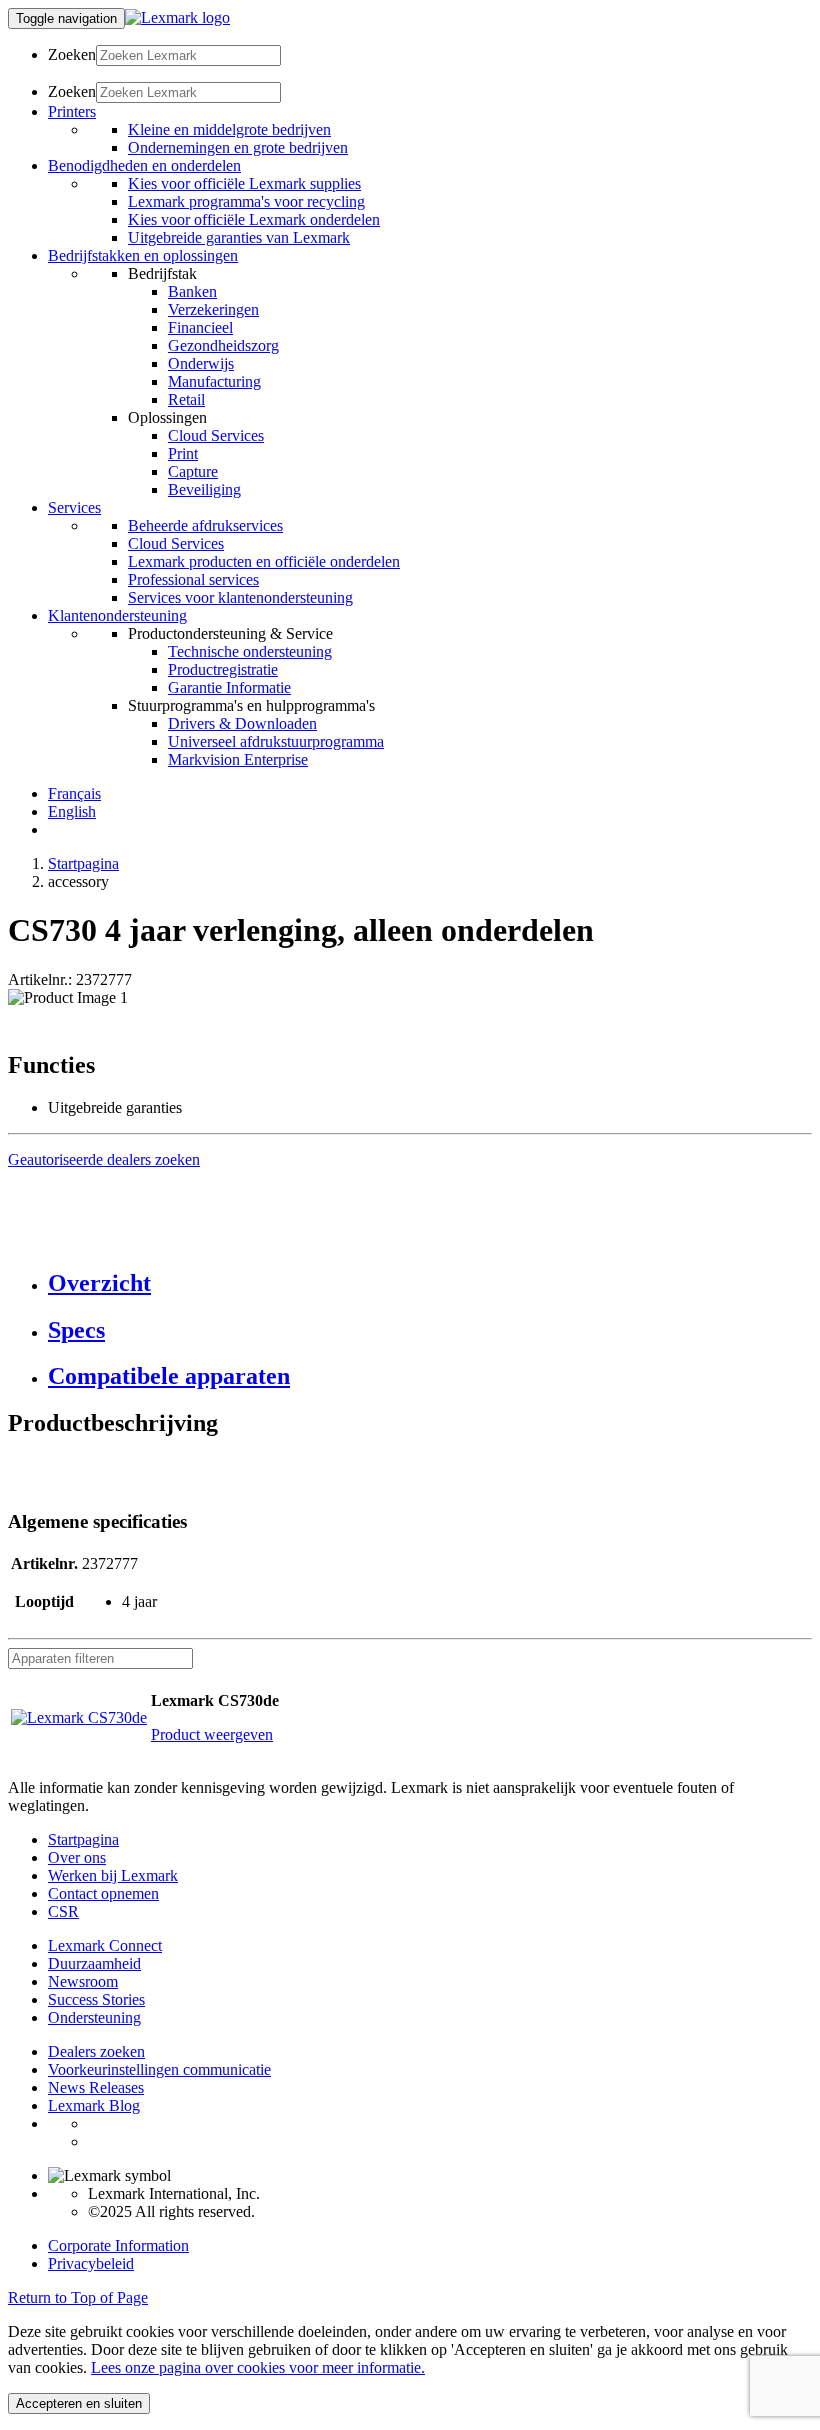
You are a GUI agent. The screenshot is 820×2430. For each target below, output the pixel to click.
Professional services (193, 579)
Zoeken (72, 54)
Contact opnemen (103, 1893)
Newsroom (83, 1981)
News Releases (96, 2087)
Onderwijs (201, 363)
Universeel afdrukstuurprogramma (276, 741)
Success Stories (96, 1999)
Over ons (77, 1857)
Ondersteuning (94, 2017)
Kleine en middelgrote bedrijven (229, 129)
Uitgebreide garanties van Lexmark (239, 237)
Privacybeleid (91, 2263)
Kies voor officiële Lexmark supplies (244, 183)
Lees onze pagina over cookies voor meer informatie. (258, 2367)
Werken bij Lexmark (113, 1875)
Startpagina (83, 863)
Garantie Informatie (229, 687)
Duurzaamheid (94, 1963)
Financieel (200, 327)
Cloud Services (216, 435)
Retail (186, 399)
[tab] (430, 1283)
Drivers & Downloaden (242, 723)
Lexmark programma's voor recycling (246, 201)
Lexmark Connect (105, 1945)
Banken (192, 291)
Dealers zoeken (96, 2051)
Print (183, 453)
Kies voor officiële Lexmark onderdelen (254, 219)
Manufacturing (214, 381)
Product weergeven (212, 1734)
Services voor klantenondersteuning (240, 597)
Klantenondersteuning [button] (117, 615)
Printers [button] (72, 111)
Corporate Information (118, 2245)
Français (74, 793)
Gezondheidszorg (223, 345)
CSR (63, 1911)
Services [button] (74, 507)
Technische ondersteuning (250, 651)
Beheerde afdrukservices (205, 525)
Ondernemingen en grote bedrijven (238, 147)
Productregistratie (223, 669)
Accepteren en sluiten (79, 2403)
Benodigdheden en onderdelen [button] (144, 165)
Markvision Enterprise (238, 759)
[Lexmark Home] (177, 17)
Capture (193, 471)
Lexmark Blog (94, 2105)
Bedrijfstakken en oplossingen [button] (143, 255)
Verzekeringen (213, 309)
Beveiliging (204, 489)
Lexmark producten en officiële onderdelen (264, 561)
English (72, 811)
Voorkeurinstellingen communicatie (159, 2069)
